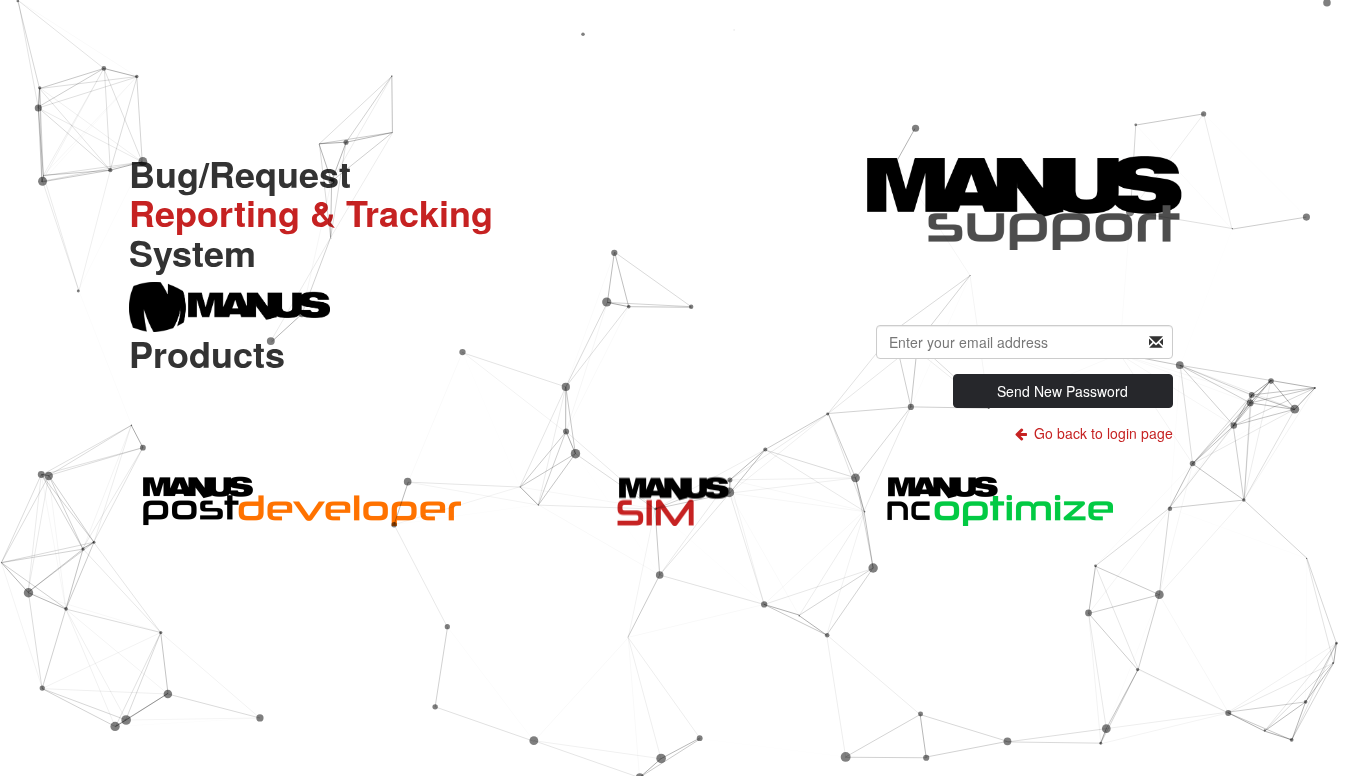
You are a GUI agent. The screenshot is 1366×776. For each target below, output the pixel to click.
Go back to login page (1101, 433)
